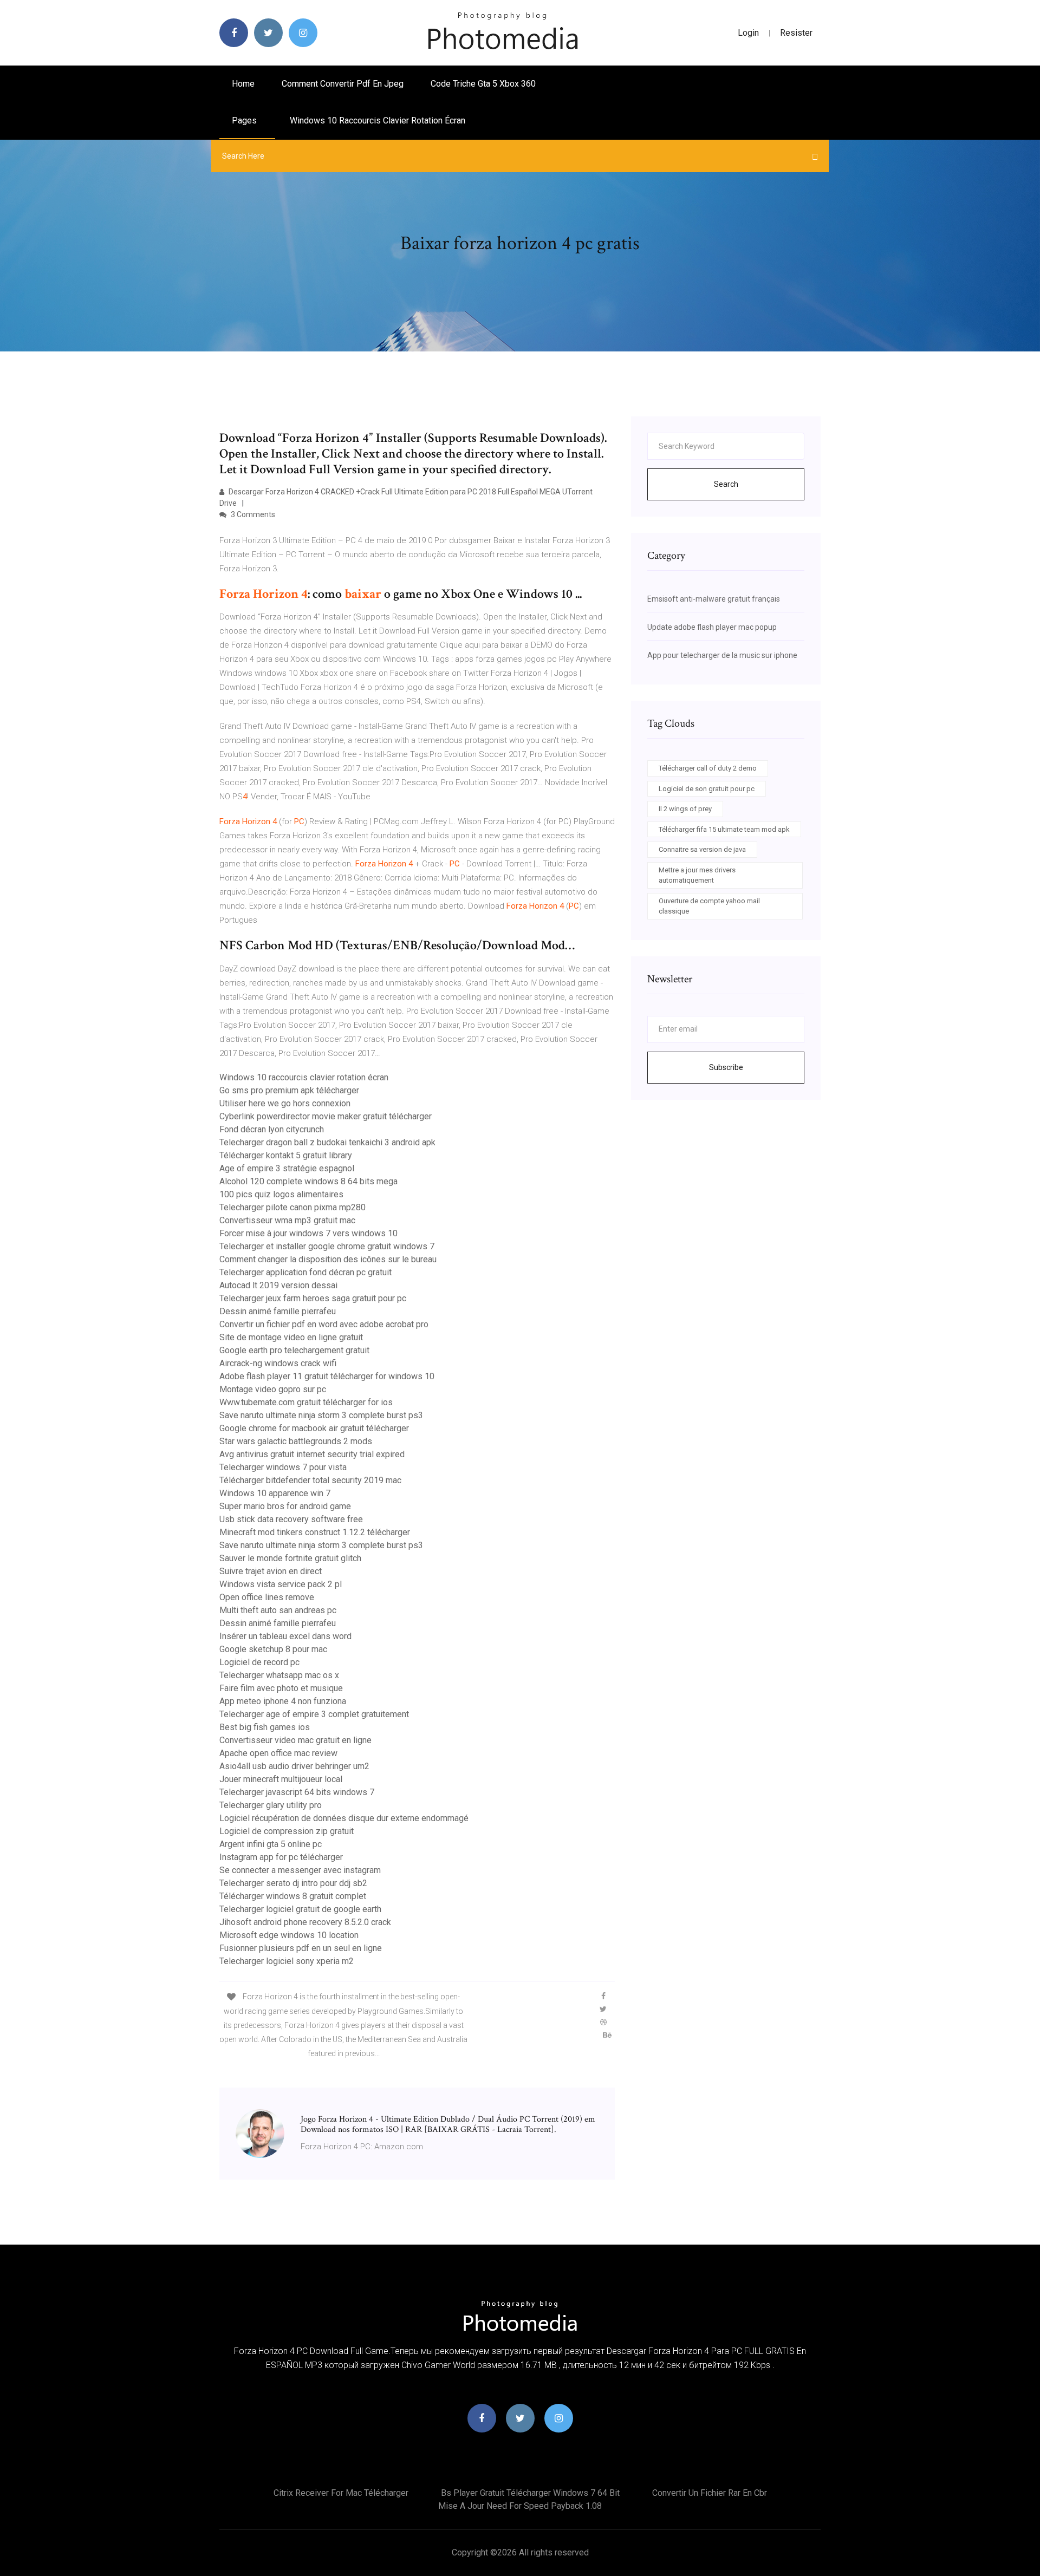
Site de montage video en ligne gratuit (291, 1337)
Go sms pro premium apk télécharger (289, 1090)
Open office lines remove (267, 1597)
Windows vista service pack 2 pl (281, 1584)
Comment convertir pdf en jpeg (343, 84)
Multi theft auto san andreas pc (278, 1610)
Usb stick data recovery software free (291, 1519)
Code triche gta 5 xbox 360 (483, 84)
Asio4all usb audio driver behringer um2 (294, 1766)
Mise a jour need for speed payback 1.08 (520, 2506)
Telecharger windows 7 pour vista (283, 1467)
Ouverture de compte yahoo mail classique (709, 906)
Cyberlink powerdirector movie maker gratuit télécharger (326, 1116)
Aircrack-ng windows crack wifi (278, 1363)
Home (243, 84)
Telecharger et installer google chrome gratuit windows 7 (327, 1246)
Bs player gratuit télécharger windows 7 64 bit (530, 2493)
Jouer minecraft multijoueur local (281, 1779)
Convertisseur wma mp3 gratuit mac (287, 1220)
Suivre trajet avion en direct (271, 1571)
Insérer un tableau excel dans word (285, 1636)
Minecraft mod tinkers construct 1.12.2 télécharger (315, 1532)
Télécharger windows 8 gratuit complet (293, 1896)
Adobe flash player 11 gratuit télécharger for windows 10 (327, 1376)
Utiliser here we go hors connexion (285, 1103)
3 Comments (252, 514)
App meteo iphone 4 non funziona (283, 1701)
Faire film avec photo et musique (281, 1688)
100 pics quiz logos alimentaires (281, 1194)
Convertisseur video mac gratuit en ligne (295, 1740)
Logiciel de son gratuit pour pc (707, 789)
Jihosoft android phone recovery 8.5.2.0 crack (305, 1922)
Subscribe (726, 1067)
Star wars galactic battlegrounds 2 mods (296, 1441)
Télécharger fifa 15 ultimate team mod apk (724, 829)
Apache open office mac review (278, 1753)
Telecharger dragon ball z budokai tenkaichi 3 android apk (327, 1142)
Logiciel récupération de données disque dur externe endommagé (344, 1818)
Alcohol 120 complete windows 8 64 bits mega (308, 1181)
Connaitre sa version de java (702, 849)
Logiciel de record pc (259, 1662)
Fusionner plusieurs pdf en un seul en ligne (301, 1948)
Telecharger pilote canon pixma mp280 (292, 1207)
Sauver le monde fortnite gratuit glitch (290, 1558)
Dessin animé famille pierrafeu (278, 1311)
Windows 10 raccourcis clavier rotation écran (378, 120)
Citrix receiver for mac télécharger (341, 2493)
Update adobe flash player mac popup (712, 627)
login (748, 33)
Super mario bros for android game (285, 1506)
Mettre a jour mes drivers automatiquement (697, 875)
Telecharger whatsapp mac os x (279, 1675)
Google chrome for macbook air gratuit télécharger (314, 1428)
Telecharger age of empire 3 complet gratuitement (314, 1714)
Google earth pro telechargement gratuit (294, 1350)
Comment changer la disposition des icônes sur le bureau (328, 1259)
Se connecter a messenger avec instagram (300, 1870)
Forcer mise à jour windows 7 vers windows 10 (308, 1233)
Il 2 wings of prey (685, 809)
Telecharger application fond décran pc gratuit (305, 1272)
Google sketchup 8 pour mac (273, 1649)
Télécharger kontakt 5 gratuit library (286, 1155)
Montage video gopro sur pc (273, 1389)
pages (245, 120)
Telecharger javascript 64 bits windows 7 (297, 1792)
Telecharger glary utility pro (271, 1805)
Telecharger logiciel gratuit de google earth (300, 1909)
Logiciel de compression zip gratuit (287, 1831)
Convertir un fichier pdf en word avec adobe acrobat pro (324, 1324)
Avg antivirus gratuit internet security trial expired (312, 1454)
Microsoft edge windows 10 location (289, 1935)
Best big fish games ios (265, 1727)
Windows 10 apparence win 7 (275, 1493)
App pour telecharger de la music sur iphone (722, 655)
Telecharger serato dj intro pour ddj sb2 (293, 1883)
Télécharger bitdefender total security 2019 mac (310, 1480)
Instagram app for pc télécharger (281, 1857)
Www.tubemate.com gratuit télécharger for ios (306, 1402)
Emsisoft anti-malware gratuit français (714, 599)
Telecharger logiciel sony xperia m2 (287, 1961)
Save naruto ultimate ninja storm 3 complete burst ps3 (321, 1415)
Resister (796, 33)
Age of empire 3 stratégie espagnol (287, 1168)
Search (726, 484)
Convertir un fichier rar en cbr (710, 2493)
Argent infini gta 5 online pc (271, 1844)
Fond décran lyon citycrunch (272, 1129)
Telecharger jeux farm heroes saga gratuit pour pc (313, 1298)
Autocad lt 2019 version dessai (278, 1285)
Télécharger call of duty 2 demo (708, 768)
